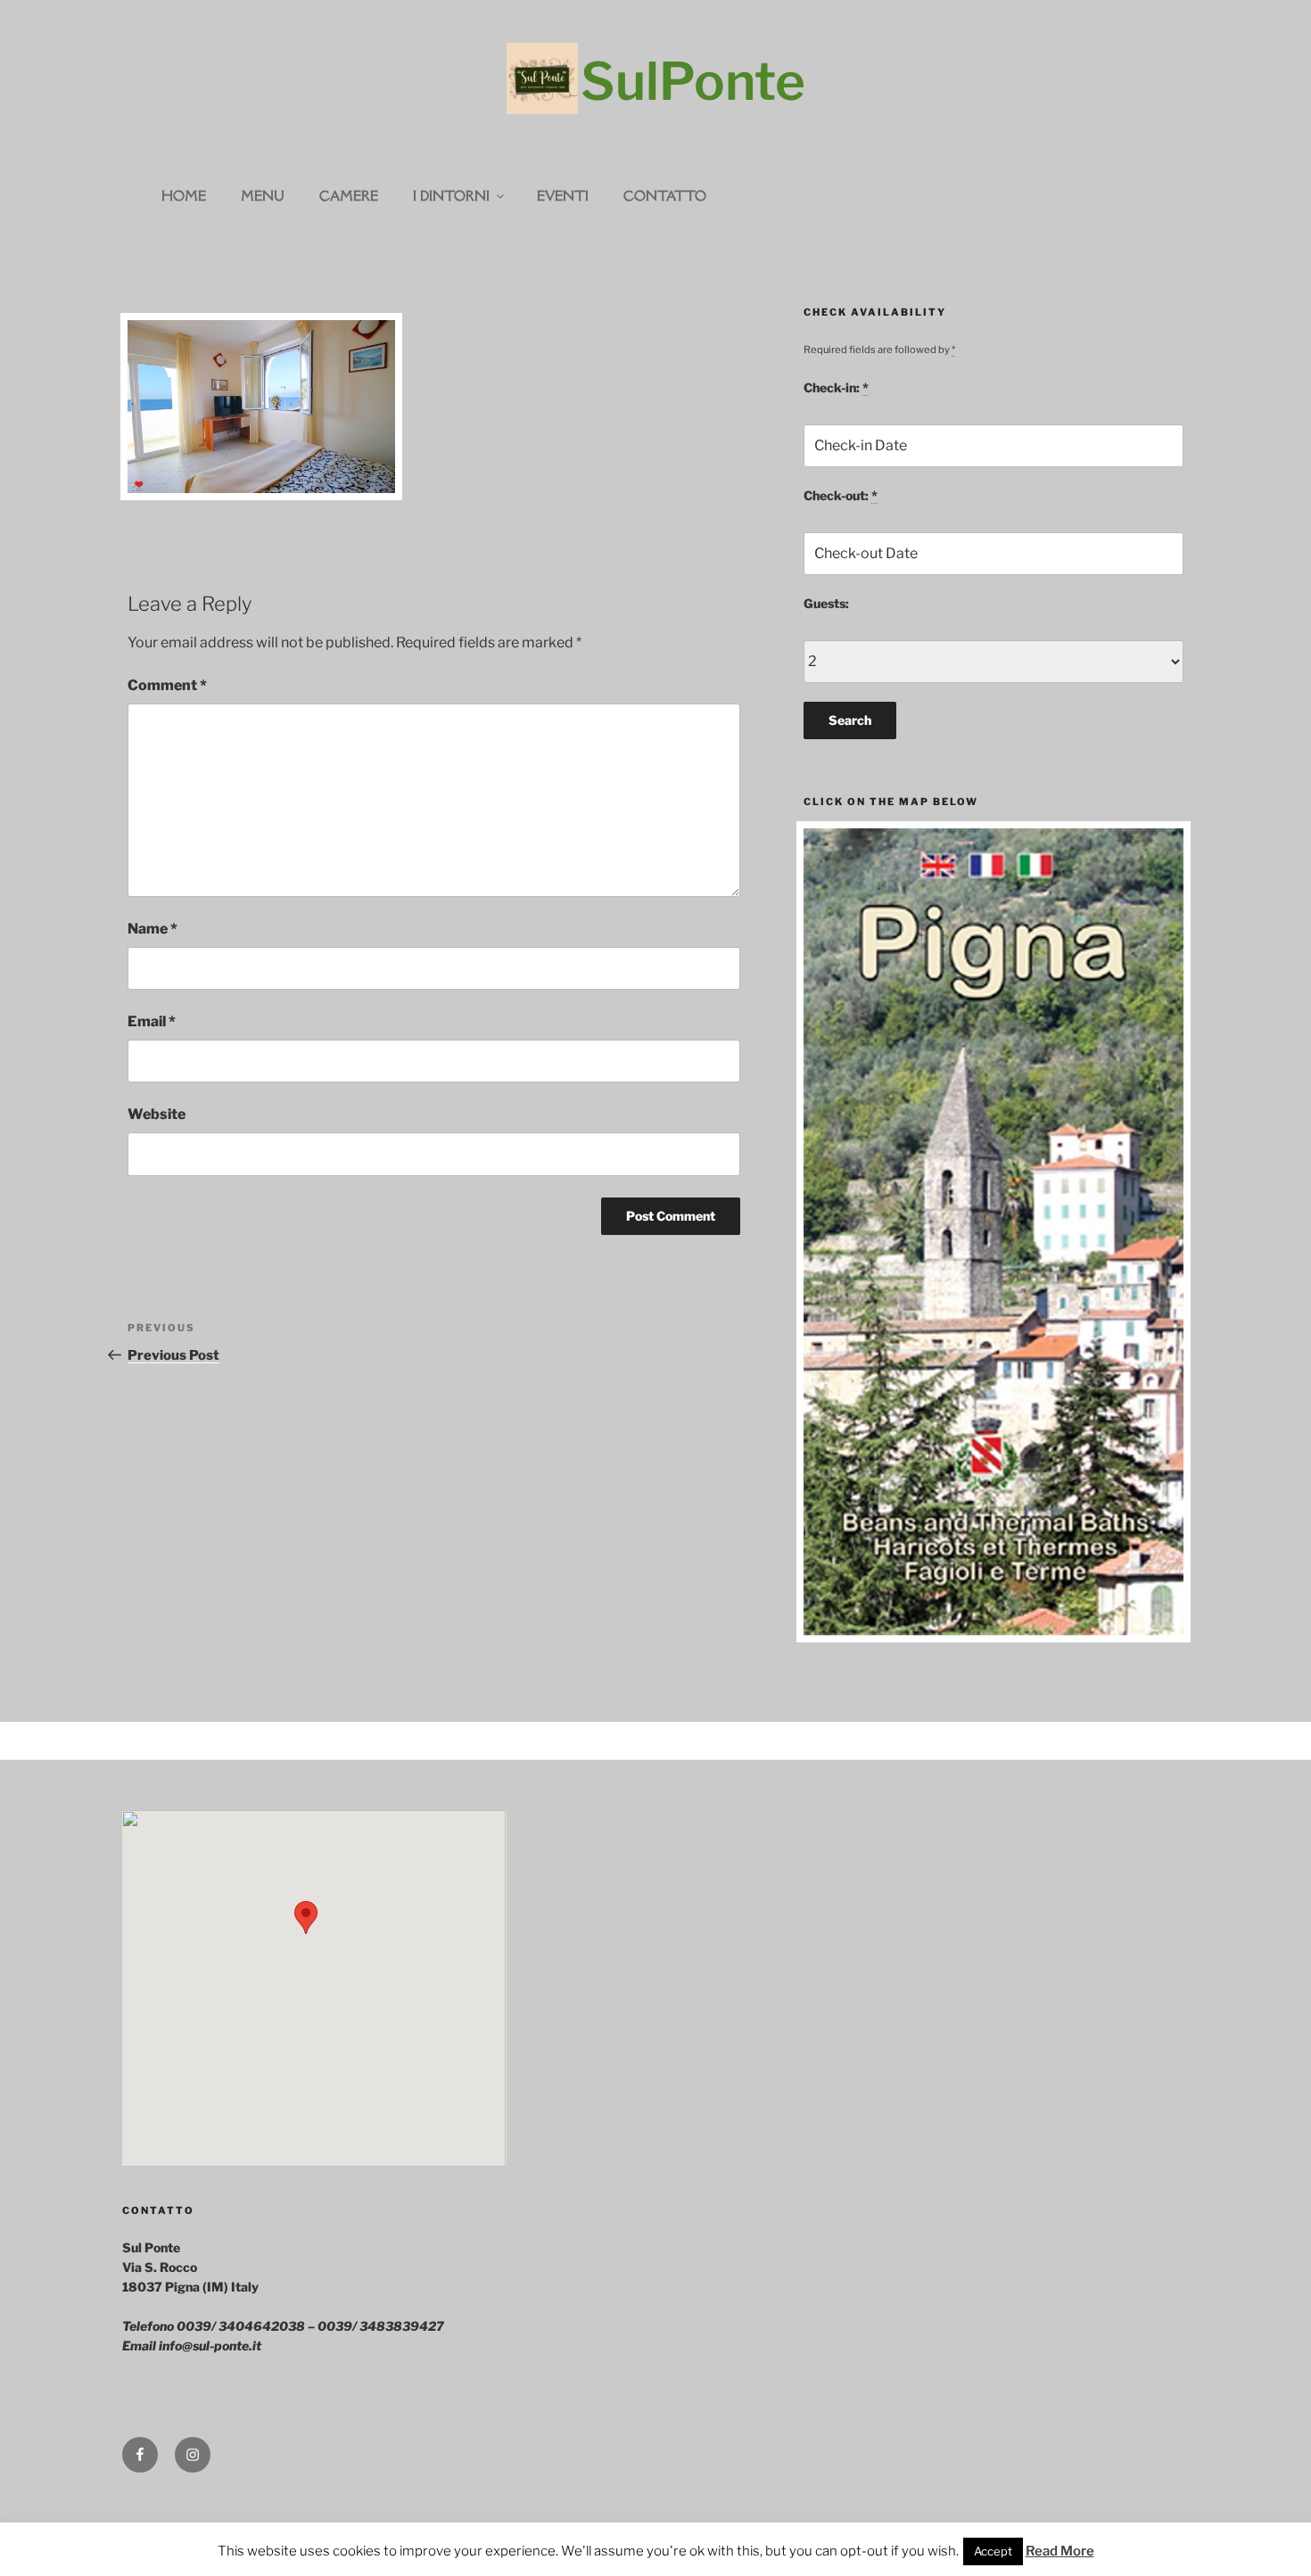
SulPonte (693, 81)
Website (157, 1114)
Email (152, 1021)
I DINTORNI (451, 196)
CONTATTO (665, 196)
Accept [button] (993, 2551)
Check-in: (836, 387)
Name (153, 929)
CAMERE (349, 196)
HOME (184, 196)
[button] (306, 1918)
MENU (263, 196)
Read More (1060, 2551)
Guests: (826, 603)
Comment (167, 685)
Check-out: (841, 495)
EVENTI (563, 196)
